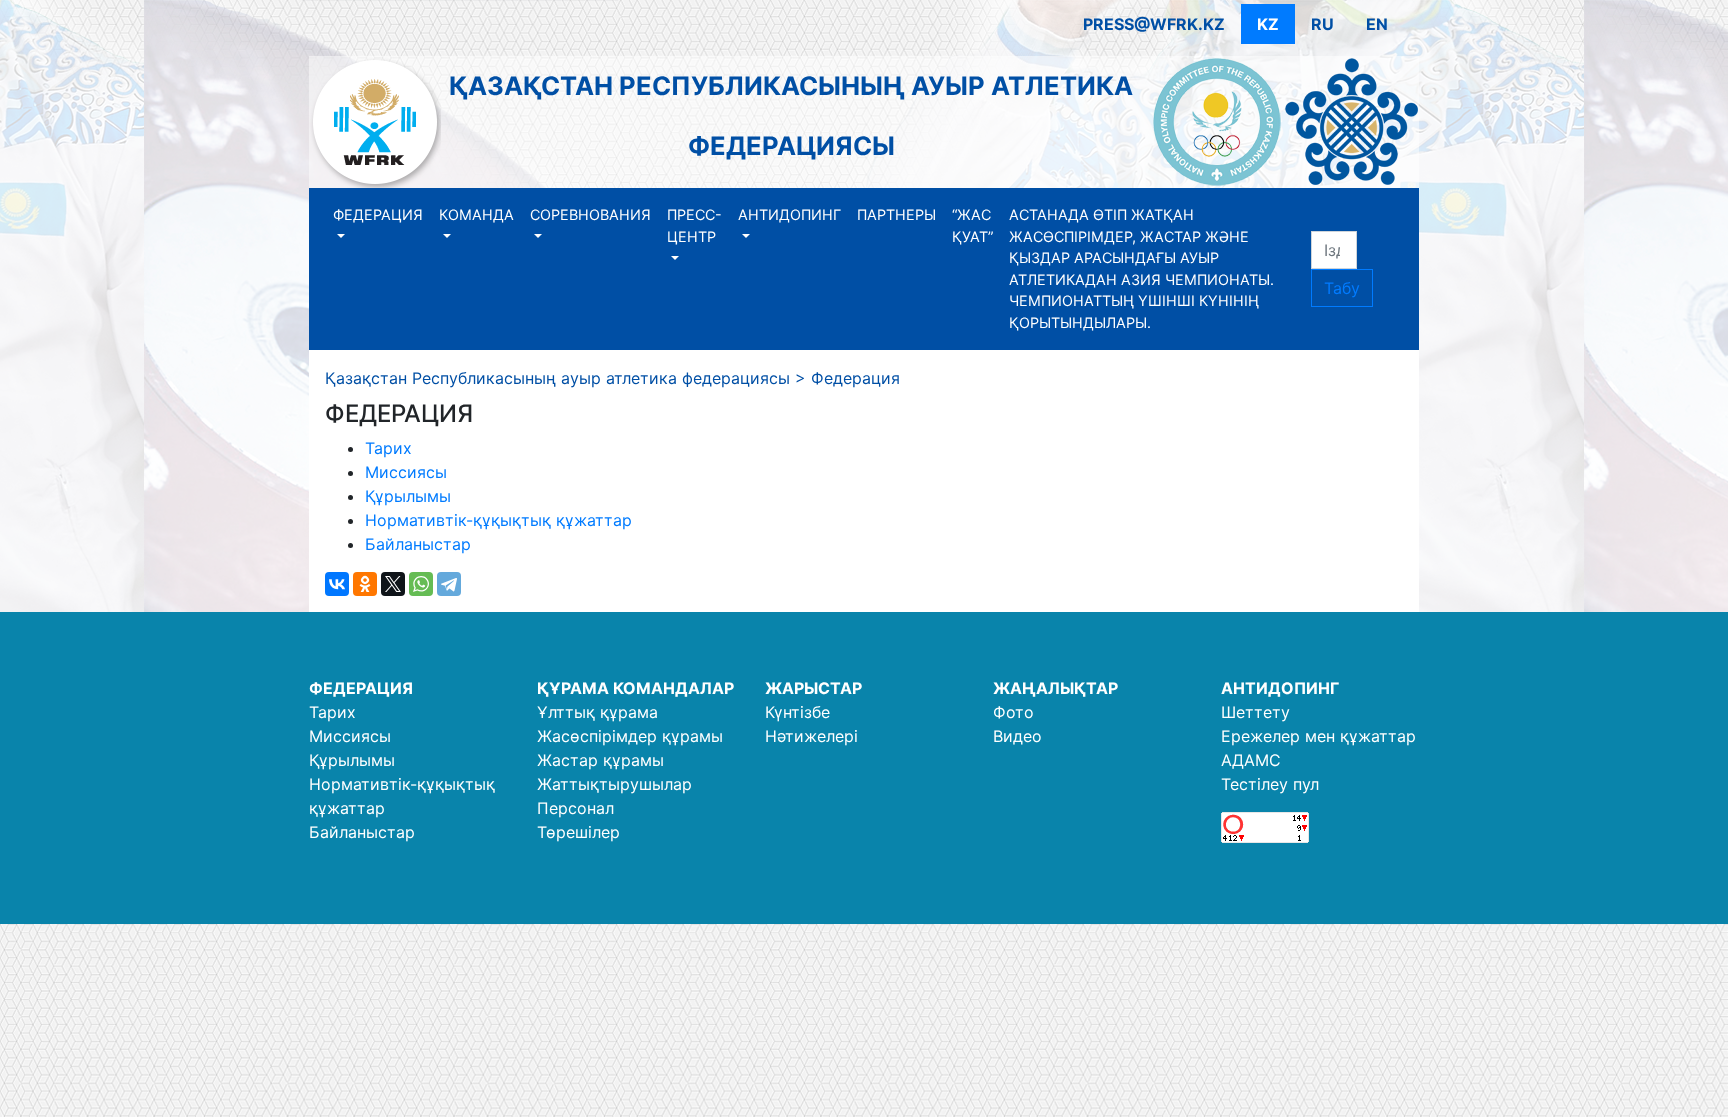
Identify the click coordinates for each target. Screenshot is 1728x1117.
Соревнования (590, 214)
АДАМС (1251, 760)
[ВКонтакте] (337, 584)
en (1377, 24)
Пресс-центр (694, 225)
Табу (1342, 288)
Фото (1013, 712)
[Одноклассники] (365, 584)
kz (1268, 24)
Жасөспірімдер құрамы (630, 736)
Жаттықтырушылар (614, 784)
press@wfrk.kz (1154, 24)
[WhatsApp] (421, 584)
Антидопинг (789, 214)
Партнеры (896, 214)
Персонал (575, 808)
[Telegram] (449, 584)
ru (1322, 24)
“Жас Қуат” (972, 225)
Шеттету (1255, 712)
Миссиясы (406, 472)
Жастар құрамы (600, 760)
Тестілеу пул (1270, 784)
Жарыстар (813, 688)
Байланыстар (418, 544)
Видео (1017, 736)
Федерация (378, 214)
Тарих (388, 448)
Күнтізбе (797, 712)
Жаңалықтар (1055, 688)
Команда (476, 214)
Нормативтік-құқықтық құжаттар (498, 520)
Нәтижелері (811, 736)
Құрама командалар (635, 688)
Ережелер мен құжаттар (1318, 736)
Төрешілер (578, 832)
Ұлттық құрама (597, 712)
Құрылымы (408, 496)
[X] (393, 584)
